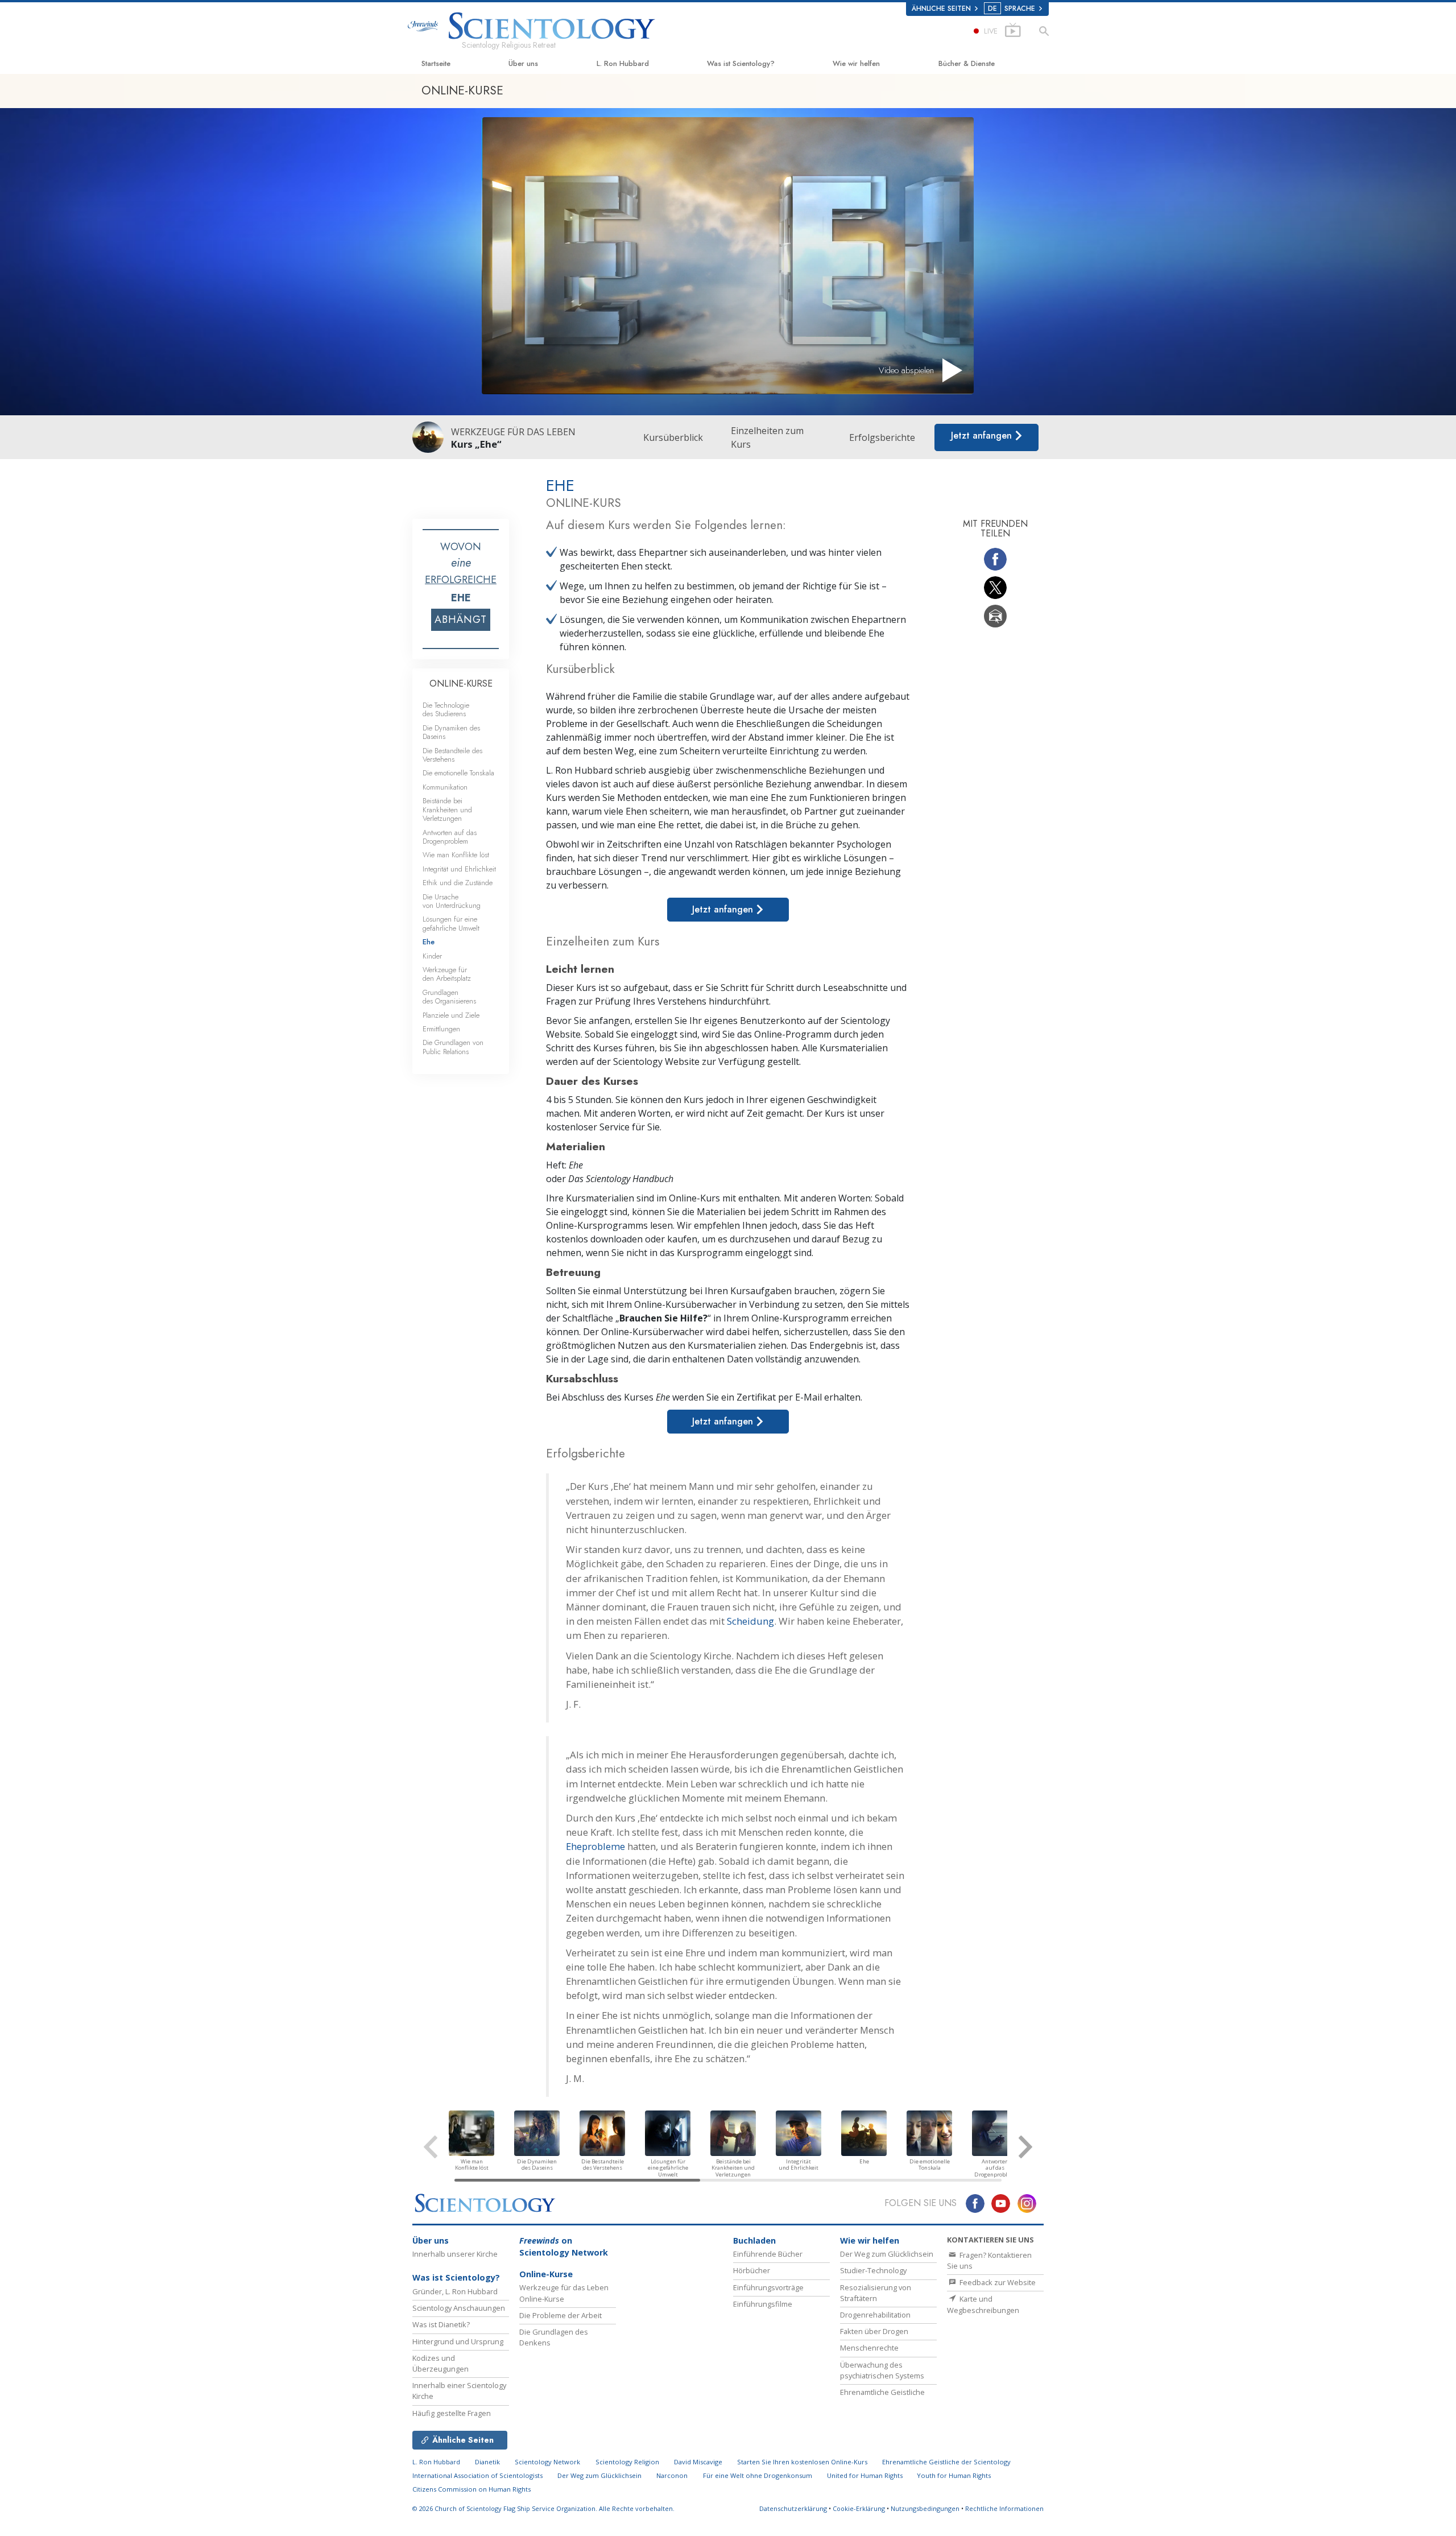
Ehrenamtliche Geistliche (882, 2392)
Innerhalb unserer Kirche (455, 2254)
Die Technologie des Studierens (446, 709)
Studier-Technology (873, 2270)
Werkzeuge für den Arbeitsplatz (447, 974)
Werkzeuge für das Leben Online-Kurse (564, 2293)
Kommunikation (445, 787)
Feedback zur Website (997, 2282)
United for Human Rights (866, 2475)
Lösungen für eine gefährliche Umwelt (451, 923)
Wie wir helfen (856, 63)
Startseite (436, 63)
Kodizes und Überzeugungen (440, 2363)
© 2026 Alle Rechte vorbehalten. (543, 2508)
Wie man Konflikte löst (456, 855)
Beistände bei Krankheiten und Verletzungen (447, 809)
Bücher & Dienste (967, 63)
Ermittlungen (441, 1029)
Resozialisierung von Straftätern (876, 2293)
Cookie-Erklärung (859, 2508)
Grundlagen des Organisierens (449, 997)
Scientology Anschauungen (459, 2308)
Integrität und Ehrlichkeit (459, 869)
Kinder (432, 956)
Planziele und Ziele (451, 1015)
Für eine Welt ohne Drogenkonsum (758, 2475)
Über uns (523, 63)
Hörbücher (752, 2270)
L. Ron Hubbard (623, 63)
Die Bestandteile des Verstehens (452, 755)
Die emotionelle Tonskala (458, 773)
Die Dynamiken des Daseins (451, 732)
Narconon (672, 2475)
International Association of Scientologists (477, 2475)
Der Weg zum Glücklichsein (887, 2254)
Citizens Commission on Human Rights (471, 2489)
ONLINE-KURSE (461, 683)
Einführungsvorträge (768, 2287)
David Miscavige (698, 2462)
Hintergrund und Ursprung (458, 2341)
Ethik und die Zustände (458, 883)
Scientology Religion (627, 2462)
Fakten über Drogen (874, 2331)
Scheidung (750, 1621)
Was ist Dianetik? (441, 2324)
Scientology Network (547, 2462)
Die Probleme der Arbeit (561, 2315)
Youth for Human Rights (954, 2475)
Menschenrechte (869, 2348)
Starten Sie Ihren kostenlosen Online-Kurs (802, 2462)
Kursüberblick (673, 437)
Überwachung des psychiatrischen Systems (882, 2370)
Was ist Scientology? (741, 63)
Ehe (429, 942)
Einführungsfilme (763, 2304)
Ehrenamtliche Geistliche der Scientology (946, 2462)
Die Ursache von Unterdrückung (452, 901)
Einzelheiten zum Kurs (767, 437)
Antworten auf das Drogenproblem (450, 837)
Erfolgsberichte (882, 437)
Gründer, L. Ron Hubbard (455, 2291)
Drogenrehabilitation (875, 2315)
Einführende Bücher (768, 2254)
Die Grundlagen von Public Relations (453, 1047)
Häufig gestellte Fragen (452, 2413)
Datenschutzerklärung (793, 2508)
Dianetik (487, 2462)
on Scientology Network (564, 2247)
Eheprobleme (595, 1846)
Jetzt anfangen (983, 435)
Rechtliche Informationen (1004, 2508)
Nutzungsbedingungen (925, 2508)
